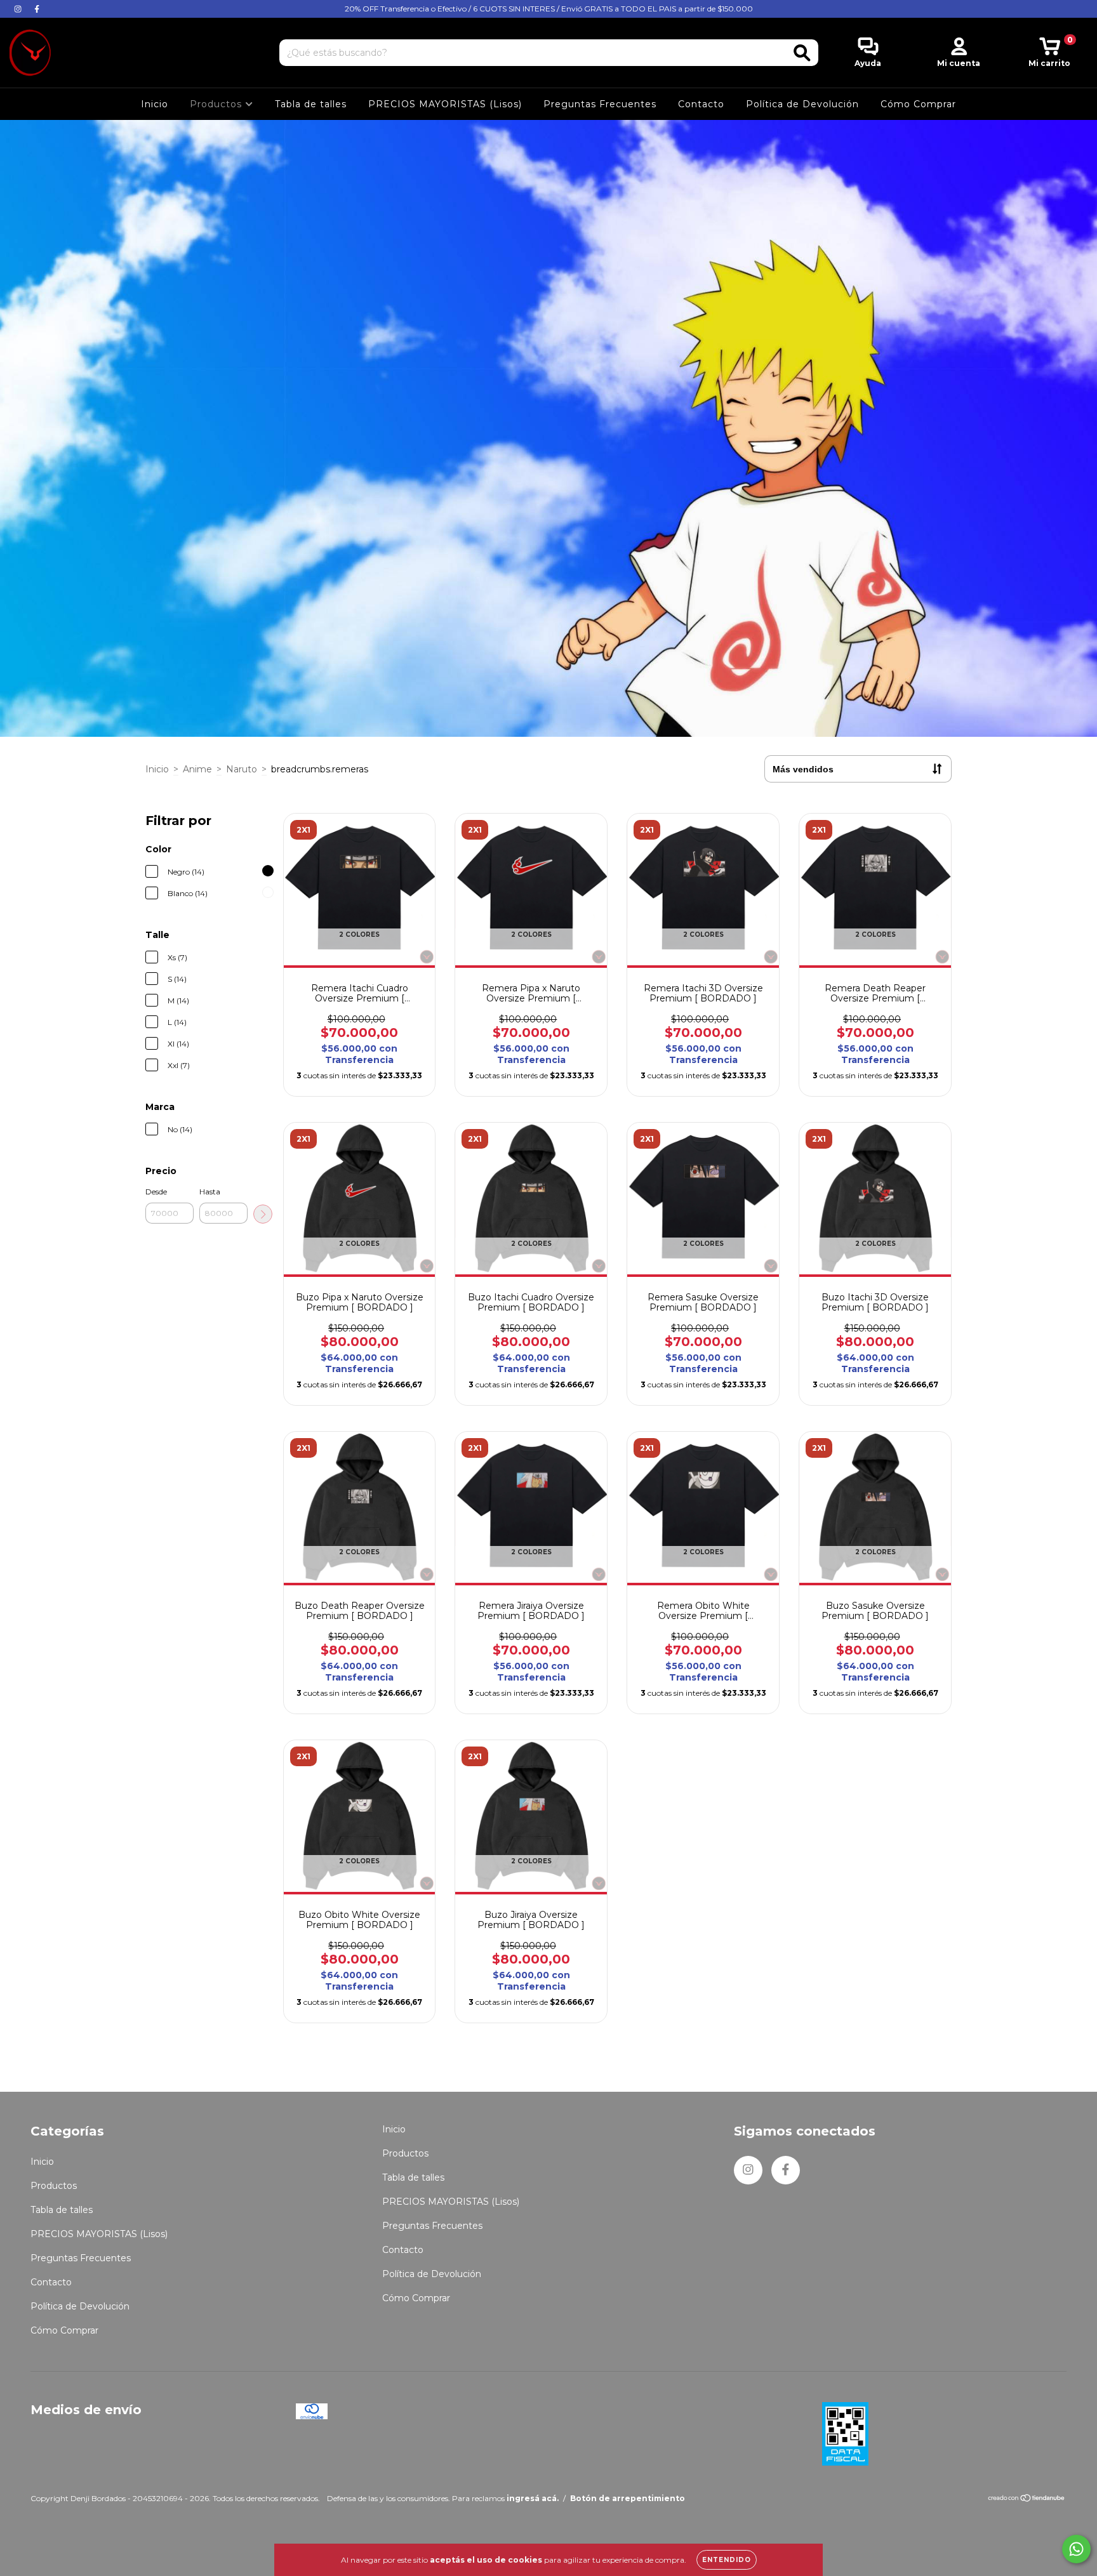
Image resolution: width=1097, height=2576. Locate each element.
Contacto (701, 104)
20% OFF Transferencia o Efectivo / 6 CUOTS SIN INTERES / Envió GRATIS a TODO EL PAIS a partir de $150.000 (549, 9)
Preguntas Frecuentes (600, 104)
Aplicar (263, 1214)
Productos (217, 104)
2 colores (359, 935)
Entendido (727, 2560)
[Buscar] (802, 53)
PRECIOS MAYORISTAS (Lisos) (445, 104)
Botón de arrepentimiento (628, 2498)
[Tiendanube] (1027, 2500)
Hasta (210, 1192)
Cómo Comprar (918, 104)
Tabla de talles (311, 104)
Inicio (155, 104)
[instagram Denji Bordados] (19, 9)
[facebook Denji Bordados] (37, 9)
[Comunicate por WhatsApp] (1076, 2549)
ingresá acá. (533, 2498)
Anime (197, 769)
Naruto (242, 769)
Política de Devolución (802, 104)
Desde (156, 1192)
